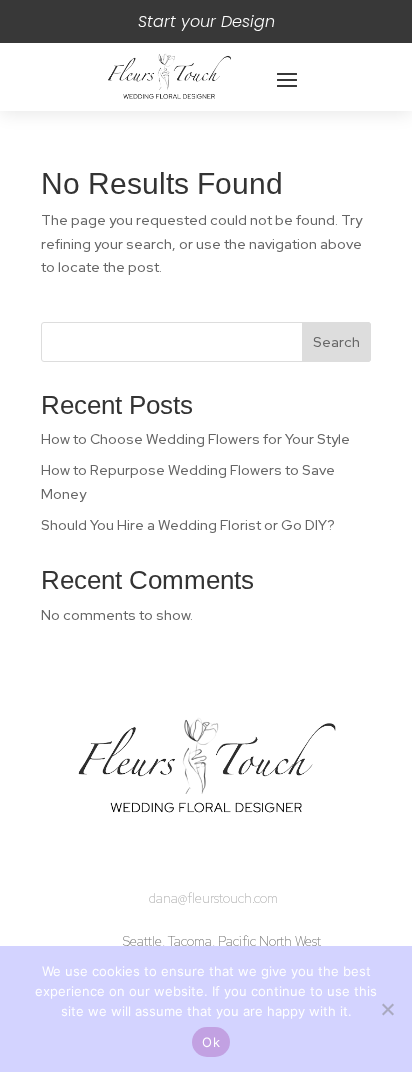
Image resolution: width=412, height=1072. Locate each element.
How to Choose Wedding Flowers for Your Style (195, 439)
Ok (211, 1042)
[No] (387, 1009)
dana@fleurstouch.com (213, 898)
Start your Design (206, 21)
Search (336, 342)
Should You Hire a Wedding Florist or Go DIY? (188, 525)
